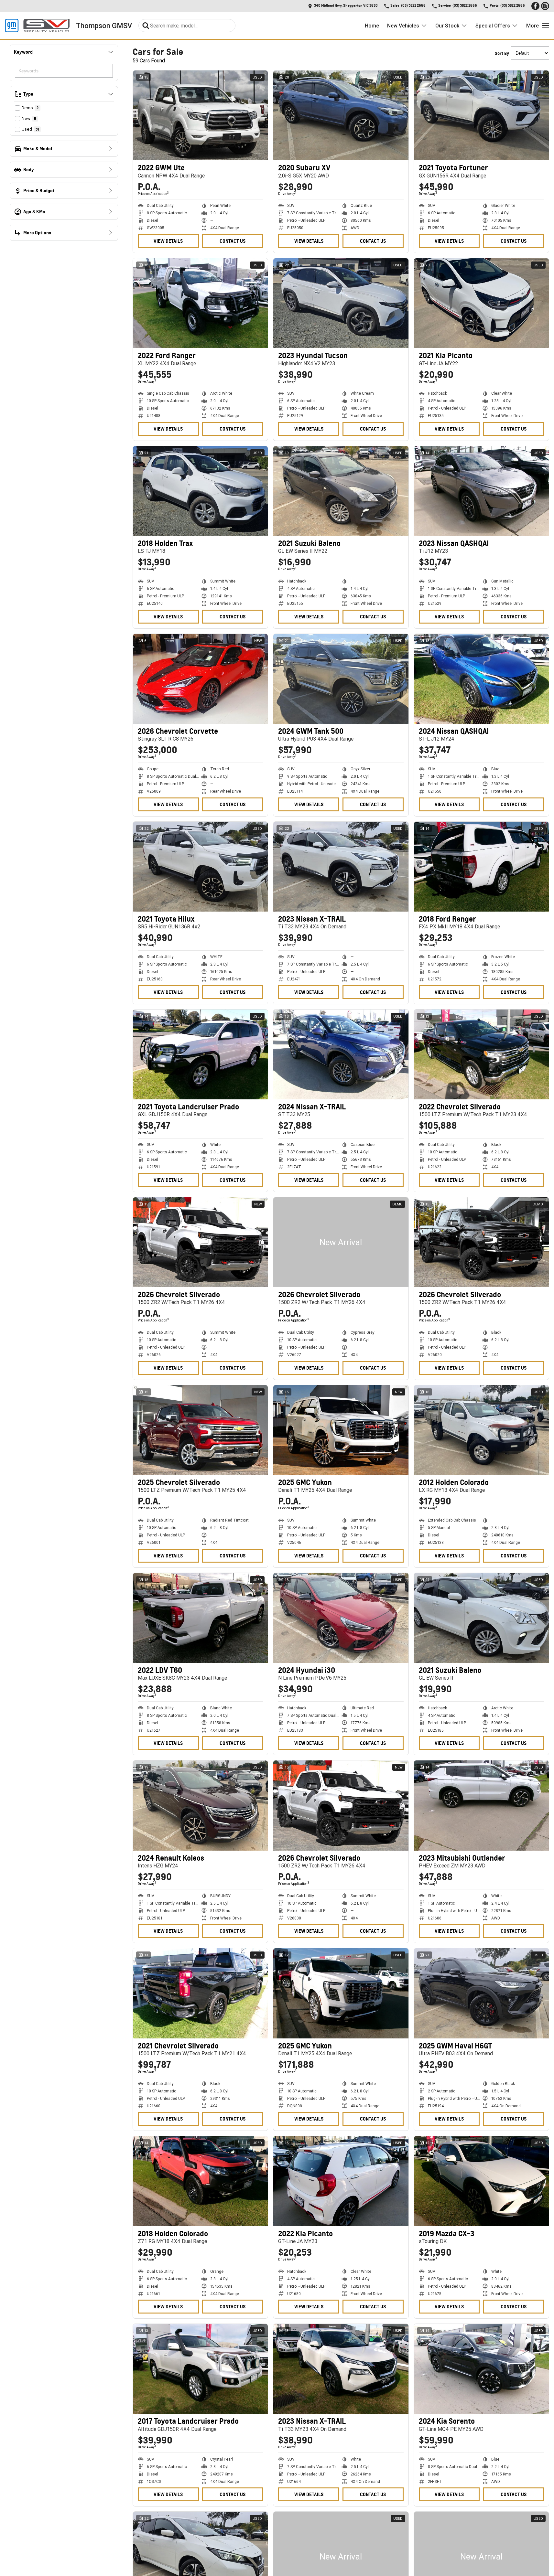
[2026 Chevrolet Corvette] (200, 679)
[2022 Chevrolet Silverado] (481, 1054)
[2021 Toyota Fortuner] (481, 115)
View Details (168, 241)
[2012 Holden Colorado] (481, 1430)
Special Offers (493, 26)
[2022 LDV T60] (200, 1618)
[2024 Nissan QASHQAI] (481, 679)
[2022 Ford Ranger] (200, 303)
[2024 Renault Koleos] (200, 1805)
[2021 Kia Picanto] (481, 303)
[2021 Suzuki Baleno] (341, 491)
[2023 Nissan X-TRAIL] (341, 867)
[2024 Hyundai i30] (341, 1618)
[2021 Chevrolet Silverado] (200, 1993)
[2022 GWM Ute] (200, 115)
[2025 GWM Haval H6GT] (481, 1993)
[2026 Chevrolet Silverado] (200, 1242)
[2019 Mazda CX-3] (481, 2181)
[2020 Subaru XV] (341, 115)
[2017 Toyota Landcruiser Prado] (200, 2369)
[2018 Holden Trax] (200, 491)
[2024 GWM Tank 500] (341, 679)
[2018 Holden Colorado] (200, 2181)
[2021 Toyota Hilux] (200, 867)
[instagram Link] (545, 6)
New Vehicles (403, 26)
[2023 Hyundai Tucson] (341, 303)
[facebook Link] (535, 6)
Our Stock (447, 26)
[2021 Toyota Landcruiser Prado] (200, 1054)
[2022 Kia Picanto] (341, 2181)
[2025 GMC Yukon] (341, 1430)
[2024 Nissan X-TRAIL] (341, 1054)
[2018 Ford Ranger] (481, 867)
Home (372, 26)
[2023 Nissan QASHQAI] (481, 491)
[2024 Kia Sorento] (481, 2369)
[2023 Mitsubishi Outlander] (481, 1805)
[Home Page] (37, 26)
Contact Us (233, 241)
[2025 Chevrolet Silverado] (200, 1430)
